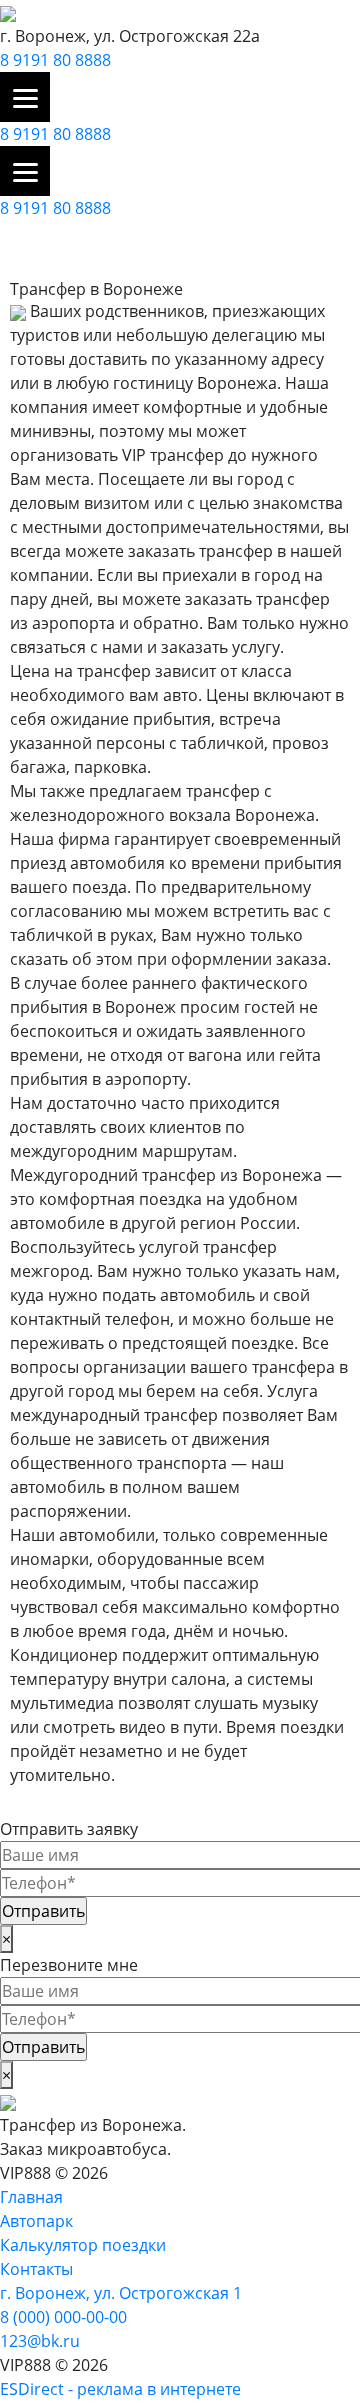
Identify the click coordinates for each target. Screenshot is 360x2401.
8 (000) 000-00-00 (63, 2317)
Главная (31, 2197)
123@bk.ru (40, 2341)
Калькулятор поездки (83, 2245)
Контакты (36, 2269)
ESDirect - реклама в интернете (120, 2389)
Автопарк (36, 2221)
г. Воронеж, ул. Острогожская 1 (121, 2293)
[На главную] (8, 12)
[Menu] (25, 97)
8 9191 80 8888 (55, 60)
